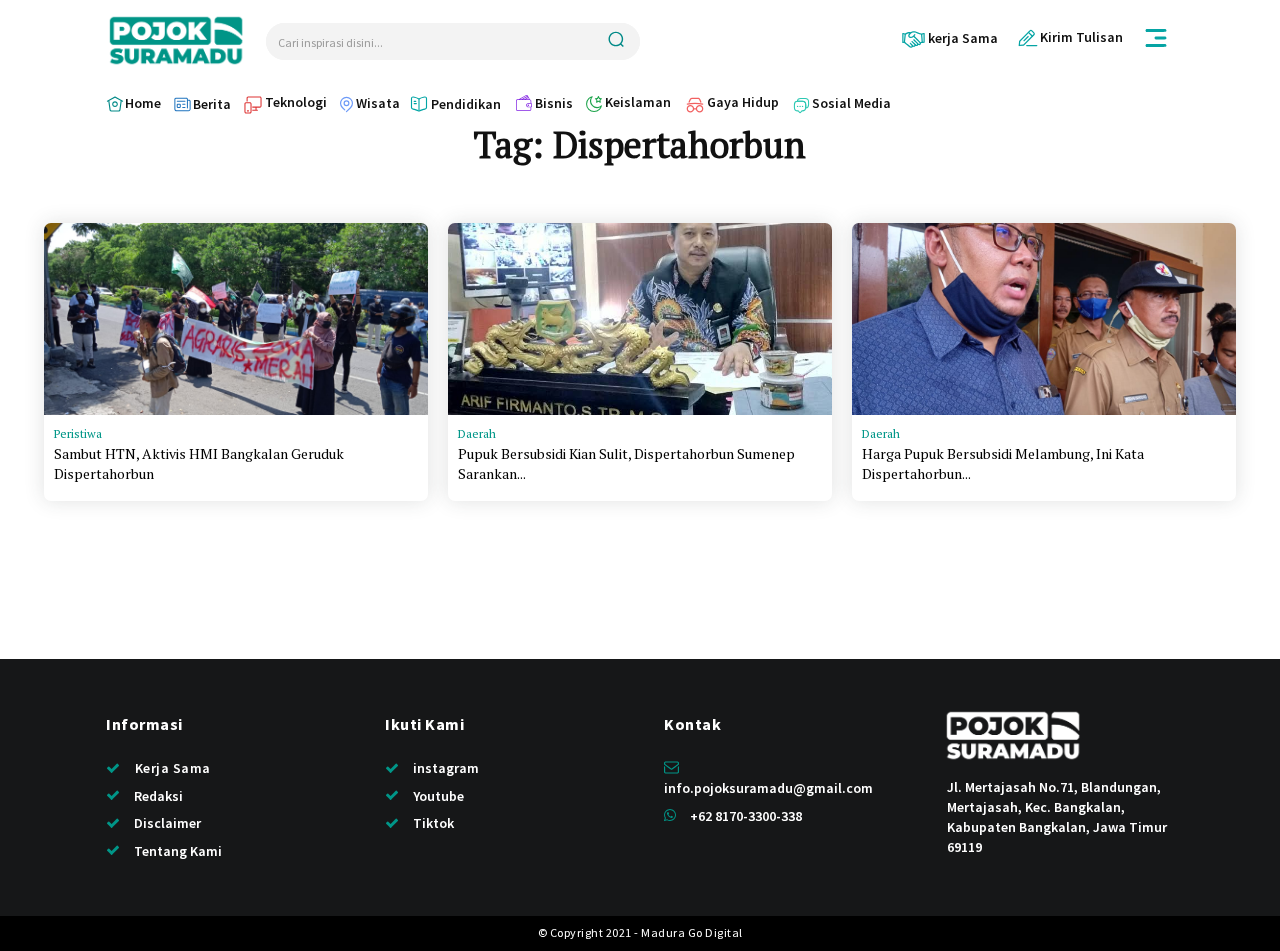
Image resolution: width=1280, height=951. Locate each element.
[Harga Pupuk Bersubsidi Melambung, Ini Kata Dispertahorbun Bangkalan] (1044, 319)
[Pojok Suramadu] (176, 40)
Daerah (477, 433)
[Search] (616, 41)
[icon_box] (949, 38)
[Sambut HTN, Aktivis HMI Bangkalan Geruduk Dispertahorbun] (236, 319)
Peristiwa (78, 433)
